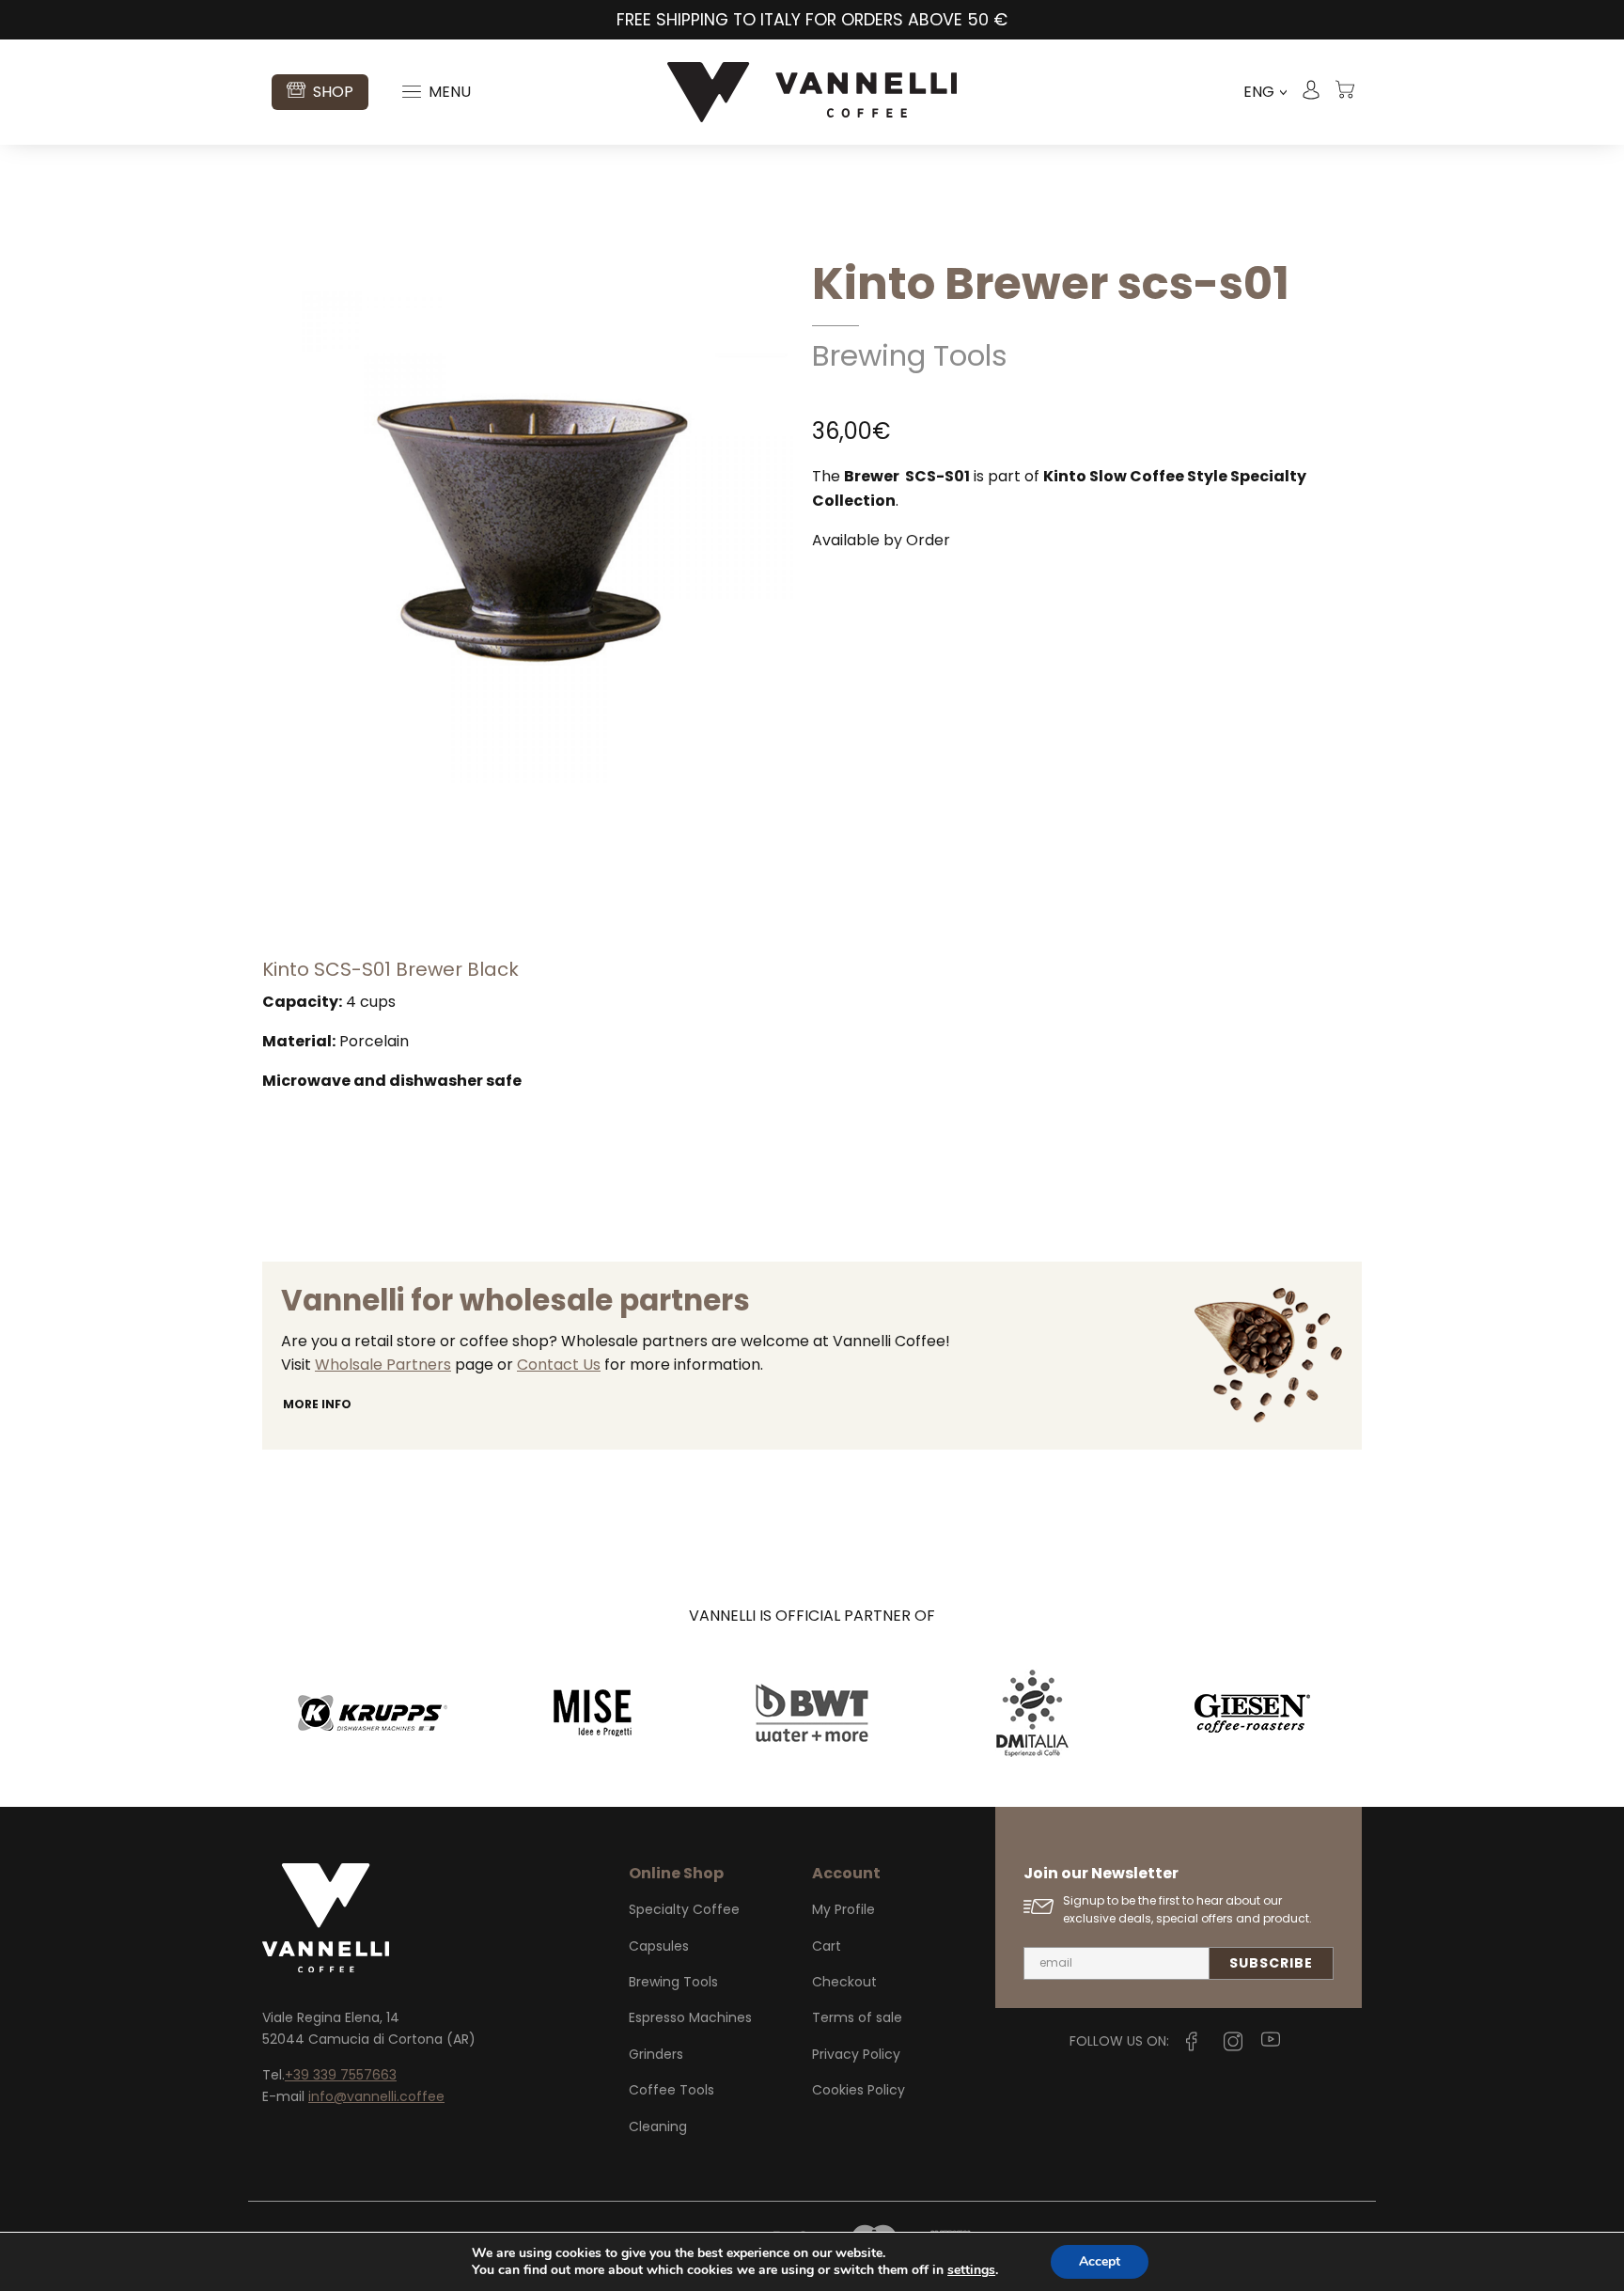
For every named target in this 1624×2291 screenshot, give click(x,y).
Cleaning (658, 2126)
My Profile (843, 1909)
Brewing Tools (910, 355)
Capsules (659, 1946)
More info (317, 1404)
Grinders (656, 2054)
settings (971, 2270)
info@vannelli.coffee (376, 2096)
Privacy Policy (856, 2054)
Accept (1100, 2261)
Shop (333, 92)
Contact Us (559, 1365)
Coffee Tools (671, 2090)
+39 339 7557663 (341, 2075)
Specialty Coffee (684, 1909)
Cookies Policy (859, 2090)
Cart (827, 1946)
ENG (1265, 92)
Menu (450, 92)
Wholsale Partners (383, 1365)
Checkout (844, 1982)
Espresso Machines (690, 2017)
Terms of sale (857, 2017)
